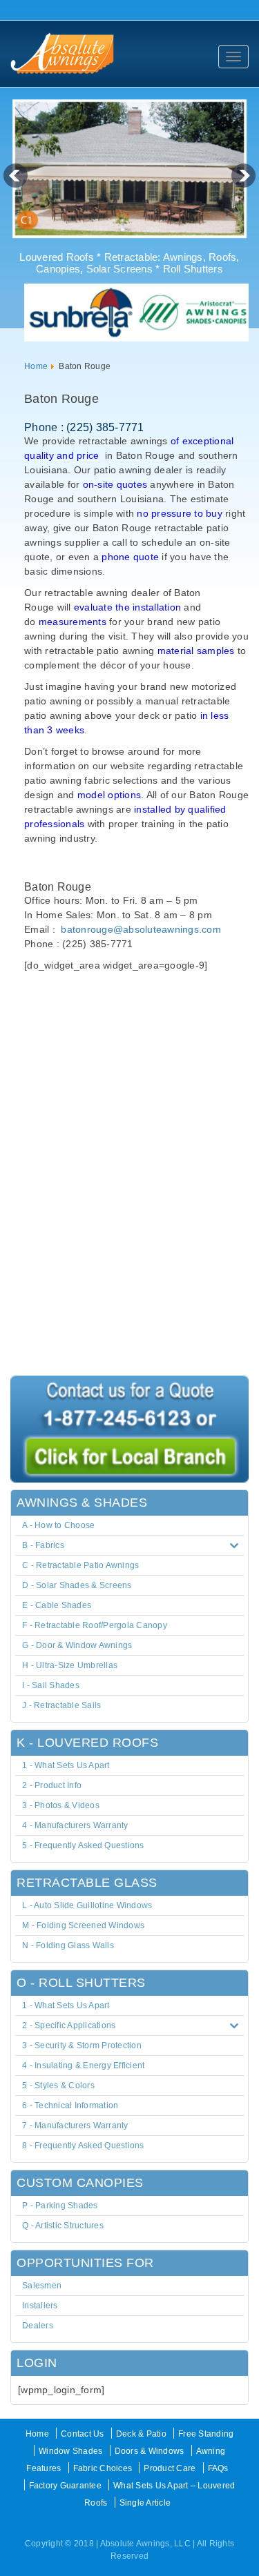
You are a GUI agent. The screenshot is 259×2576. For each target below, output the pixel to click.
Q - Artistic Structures (63, 2226)
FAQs (218, 2468)
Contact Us (83, 2434)
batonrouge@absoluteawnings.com (141, 929)
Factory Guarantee (65, 2486)
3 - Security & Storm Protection (82, 2045)
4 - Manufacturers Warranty (75, 1825)
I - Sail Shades (51, 1685)
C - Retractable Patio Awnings (80, 1565)
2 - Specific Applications (69, 2025)
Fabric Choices (103, 2468)
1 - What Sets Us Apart (66, 1765)
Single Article (145, 2503)
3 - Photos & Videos (61, 1805)
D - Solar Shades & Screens (77, 1585)
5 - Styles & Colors (58, 2085)
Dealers (38, 2326)
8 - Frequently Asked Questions (83, 2146)
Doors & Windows (150, 2451)
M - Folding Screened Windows (83, 1925)
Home (36, 366)
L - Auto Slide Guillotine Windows (87, 1905)
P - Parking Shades (60, 2206)
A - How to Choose (58, 1525)
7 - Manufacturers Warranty (75, 2126)
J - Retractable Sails (61, 1705)
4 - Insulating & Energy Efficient (83, 2065)
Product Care (170, 2468)
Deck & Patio (141, 2434)
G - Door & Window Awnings (77, 1645)
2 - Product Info (52, 1785)
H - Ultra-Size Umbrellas (70, 1665)
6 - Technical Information (70, 2106)
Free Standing (206, 2434)
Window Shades (70, 2451)
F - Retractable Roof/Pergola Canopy (95, 1625)
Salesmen (42, 2286)
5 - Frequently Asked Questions (83, 1845)
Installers (40, 2306)
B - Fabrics (43, 1545)
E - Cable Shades (57, 1605)
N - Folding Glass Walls (68, 1945)
